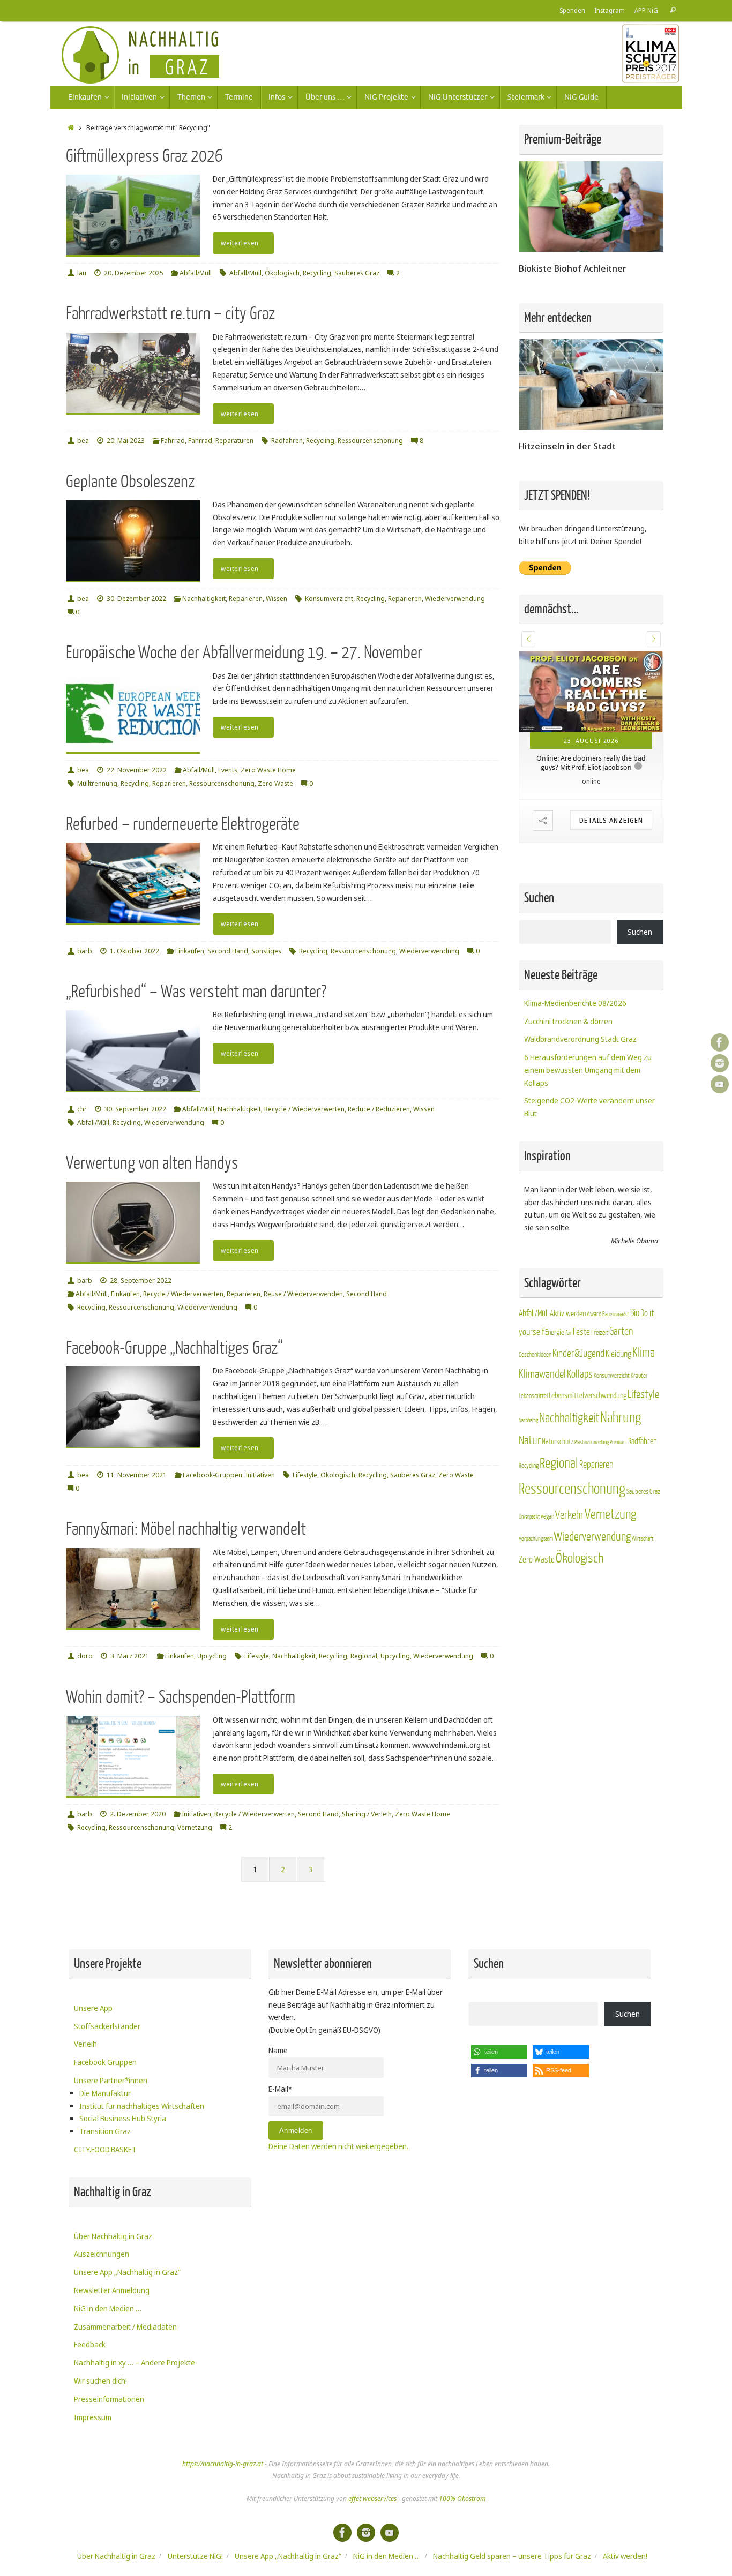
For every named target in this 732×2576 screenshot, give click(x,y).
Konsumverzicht (329, 599)
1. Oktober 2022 (135, 951)
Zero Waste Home (268, 770)
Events (228, 770)
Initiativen (260, 1475)
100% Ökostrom (462, 2499)
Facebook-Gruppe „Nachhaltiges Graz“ (174, 1348)
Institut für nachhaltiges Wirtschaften (142, 2106)
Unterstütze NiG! (195, 2556)
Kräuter (639, 1376)
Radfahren (287, 441)
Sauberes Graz (357, 273)
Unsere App (93, 2008)
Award (594, 1314)
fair (569, 1333)
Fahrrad (173, 441)
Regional (364, 1656)
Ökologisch (282, 273)
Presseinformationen (109, 2399)
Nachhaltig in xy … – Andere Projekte (135, 2363)
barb (85, 951)
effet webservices (372, 2499)
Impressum (93, 2417)
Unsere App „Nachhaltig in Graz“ (127, 2272)
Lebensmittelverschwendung (588, 1395)
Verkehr (569, 1515)
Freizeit (600, 1333)
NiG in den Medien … (108, 2308)
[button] (528, 639)
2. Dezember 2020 (138, 1814)
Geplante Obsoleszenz (130, 482)
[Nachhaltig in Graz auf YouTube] (720, 1084)
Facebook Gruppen (105, 2062)
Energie (555, 1332)
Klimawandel (542, 1374)
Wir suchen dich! (100, 2381)
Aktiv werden (568, 1313)
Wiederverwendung (455, 599)
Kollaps (580, 1374)
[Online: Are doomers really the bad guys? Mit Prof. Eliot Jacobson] (591, 692)
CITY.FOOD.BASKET (105, 2149)
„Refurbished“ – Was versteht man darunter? (196, 992)
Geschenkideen (535, 1355)
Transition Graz (105, 2131)
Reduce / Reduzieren (379, 1109)
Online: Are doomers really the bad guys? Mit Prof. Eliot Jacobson (591, 763)
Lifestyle (305, 1475)
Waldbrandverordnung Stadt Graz (580, 1039)
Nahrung (621, 1418)
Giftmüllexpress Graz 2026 (144, 156)
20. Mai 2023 (126, 441)
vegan (547, 1516)
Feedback (90, 2344)
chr (82, 1109)
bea (83, 441)
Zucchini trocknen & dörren (568, 1021)
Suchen (640, 932)
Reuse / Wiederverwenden (303, 1294)
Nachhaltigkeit (204, 599)
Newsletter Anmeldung (112, 2290)
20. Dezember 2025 (134, 273)
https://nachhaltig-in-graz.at (223, 2464)
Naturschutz (558, 1442)
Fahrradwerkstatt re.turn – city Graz (170, 314)
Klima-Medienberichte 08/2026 (575, 1003)
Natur (530, 1440)
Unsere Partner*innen (111, 2080)
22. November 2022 (137, 770)
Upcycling (212, 1656)
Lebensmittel (533, 1396)
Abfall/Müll (196, 273)
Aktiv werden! (625, 2556)
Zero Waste (275, 783)
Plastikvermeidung (592, 1442)
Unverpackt (529, 1517)
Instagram (610, 10)
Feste (581, 1332)
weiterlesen (240, 243)
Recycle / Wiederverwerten (304, 1109)
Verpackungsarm (536, 1539)
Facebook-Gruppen (212, 1475)
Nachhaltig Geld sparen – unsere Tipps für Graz (512, 2556)
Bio (635, 1313)
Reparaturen (234, 441)
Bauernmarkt (616, 1314)
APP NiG (646, 10)
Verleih (85, 2044)
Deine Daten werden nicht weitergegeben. (338, 2146)
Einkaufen (190, 951)
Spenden (572, 10)
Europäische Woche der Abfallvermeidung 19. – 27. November (244, 653)
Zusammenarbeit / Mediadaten (125, 2327)
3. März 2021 (130, 1656)
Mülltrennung (97, 783)
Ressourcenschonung (370, 441)
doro (85, 1656)
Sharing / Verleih (367, 1814)
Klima (644, 1353)
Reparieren (246, 599)
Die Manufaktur (105, 2093)
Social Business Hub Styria (123, 2118)
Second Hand (228, 951)
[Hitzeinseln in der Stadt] (591, 427)
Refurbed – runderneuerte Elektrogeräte (183, 824)
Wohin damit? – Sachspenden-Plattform (181, 1697)
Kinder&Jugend (578, 1354)
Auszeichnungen (102, 2254)
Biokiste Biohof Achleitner (573, 268)
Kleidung (618, 1354)
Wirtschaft (643, 1539)
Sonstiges (266, 951)
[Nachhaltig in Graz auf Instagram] (720, 1063)
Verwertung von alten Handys (152, 1163)
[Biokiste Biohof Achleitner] (591, 249)
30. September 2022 (135, 1109)
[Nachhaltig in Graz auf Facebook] (720, 1042)
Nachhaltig (528, 1420)
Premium (618, 1442)
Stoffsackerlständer (107, 2026)
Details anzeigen (611, 820)
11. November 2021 (137, 1475)
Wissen (277, 599)
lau (82, 273)
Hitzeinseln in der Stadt (567, 446)
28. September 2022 (141, 1281)
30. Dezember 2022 (136, 599)
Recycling (317, 273)
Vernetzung (195, 1827)
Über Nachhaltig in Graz (113, 2236)
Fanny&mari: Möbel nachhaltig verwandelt (186, 1529)
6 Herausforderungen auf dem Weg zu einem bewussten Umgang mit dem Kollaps (588, 1070)
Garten (621, 1331)
